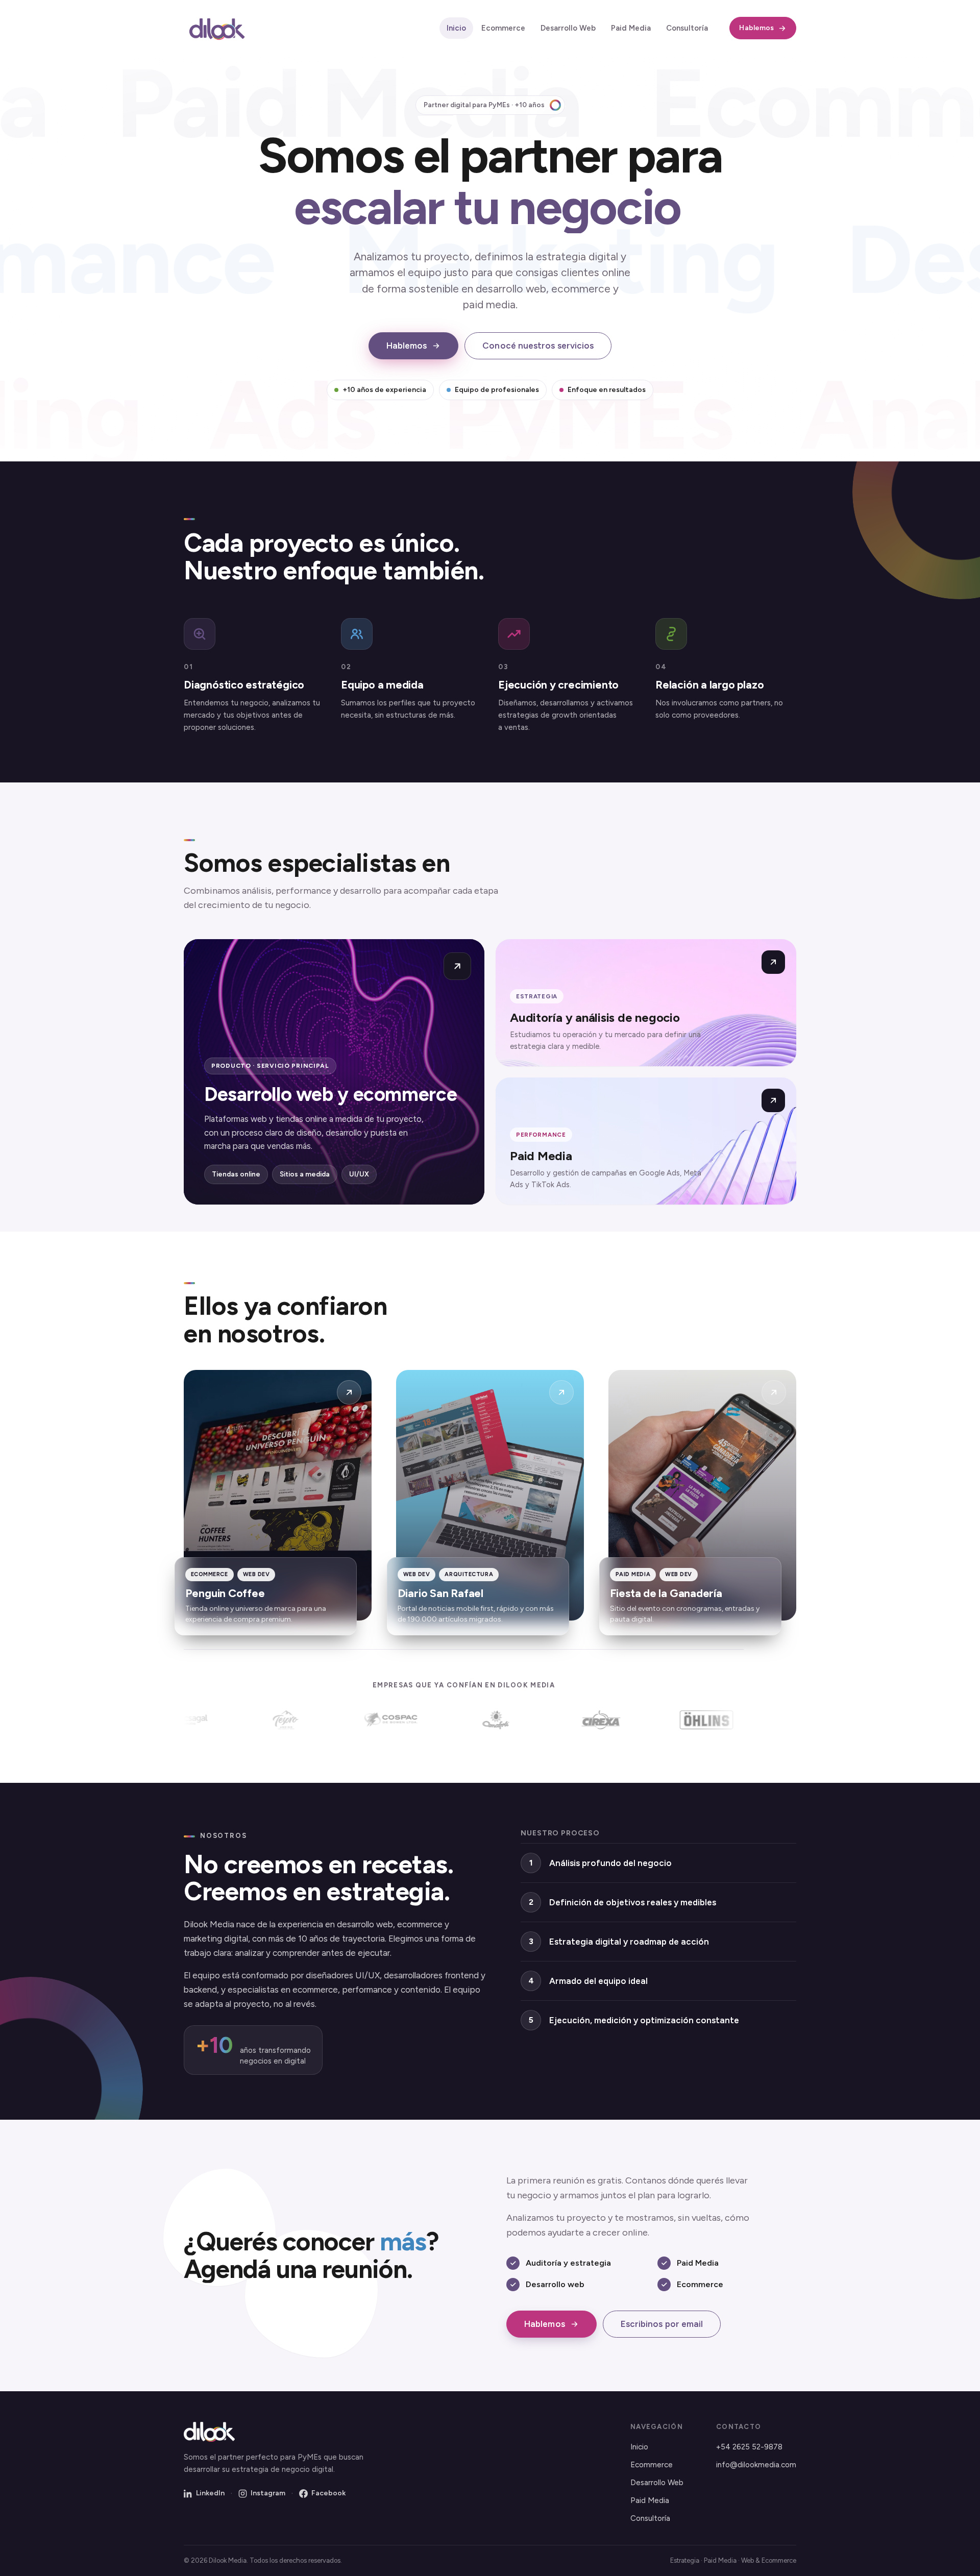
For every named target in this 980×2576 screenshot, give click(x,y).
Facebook (328, 2493)
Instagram (268, 2493)
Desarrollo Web (568, 28)
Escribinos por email (662, 2324)
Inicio (456, 28)
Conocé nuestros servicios (538, 346)
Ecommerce (503, 28)
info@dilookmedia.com (756, 2465)
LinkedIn (210, 2493)
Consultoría (687, 28)
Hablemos (756, 28)
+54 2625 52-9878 (749, 2447)
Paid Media (631, 28)
